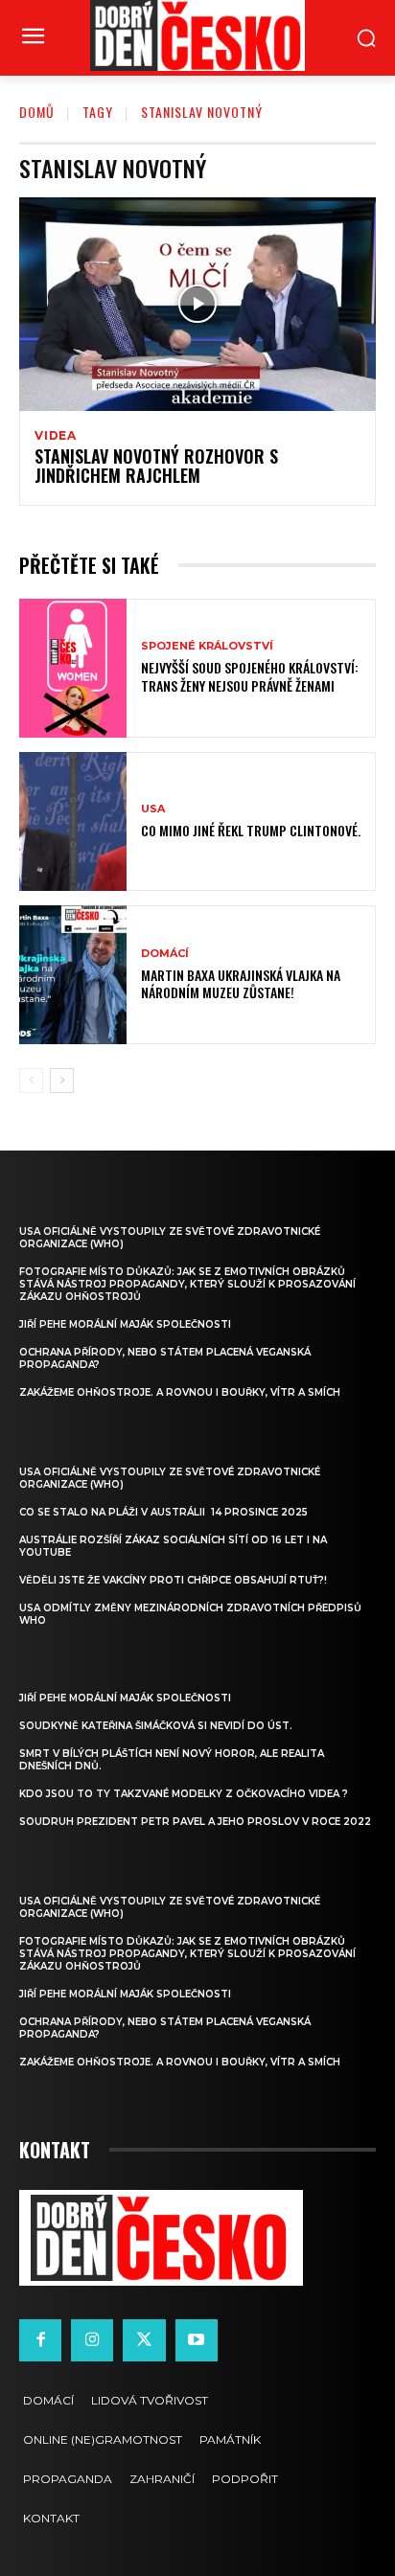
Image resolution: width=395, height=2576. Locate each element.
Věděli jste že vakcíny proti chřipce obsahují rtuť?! (173, 1580)
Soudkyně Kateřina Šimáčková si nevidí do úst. (156, 1726)
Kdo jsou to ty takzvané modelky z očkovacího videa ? (184, 1794)
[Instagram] (92, 2340)
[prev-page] (31, 1081)
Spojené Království (207, 646)
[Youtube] (197, 2340)
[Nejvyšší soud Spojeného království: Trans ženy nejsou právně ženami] (73, 668)
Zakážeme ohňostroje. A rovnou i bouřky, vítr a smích (180, 1392)
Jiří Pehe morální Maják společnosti (125, 1324)
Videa (56, 436)
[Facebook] (40, 2340)
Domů (37, 112)
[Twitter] (144, 2340)
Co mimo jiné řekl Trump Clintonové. (251, 830)
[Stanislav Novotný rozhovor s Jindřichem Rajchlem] (197, 304)
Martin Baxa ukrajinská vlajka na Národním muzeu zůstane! (241, 983)
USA (153, 809)
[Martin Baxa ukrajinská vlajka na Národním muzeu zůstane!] (73, 975)
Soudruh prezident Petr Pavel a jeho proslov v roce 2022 (195, 1822)
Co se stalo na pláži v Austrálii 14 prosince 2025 (163, 1512)
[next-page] (62, 1081)
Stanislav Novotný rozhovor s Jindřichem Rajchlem (156, 466)
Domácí (165, 954)
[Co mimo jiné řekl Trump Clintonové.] (73, 821)
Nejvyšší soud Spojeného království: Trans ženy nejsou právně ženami (250, 676)
